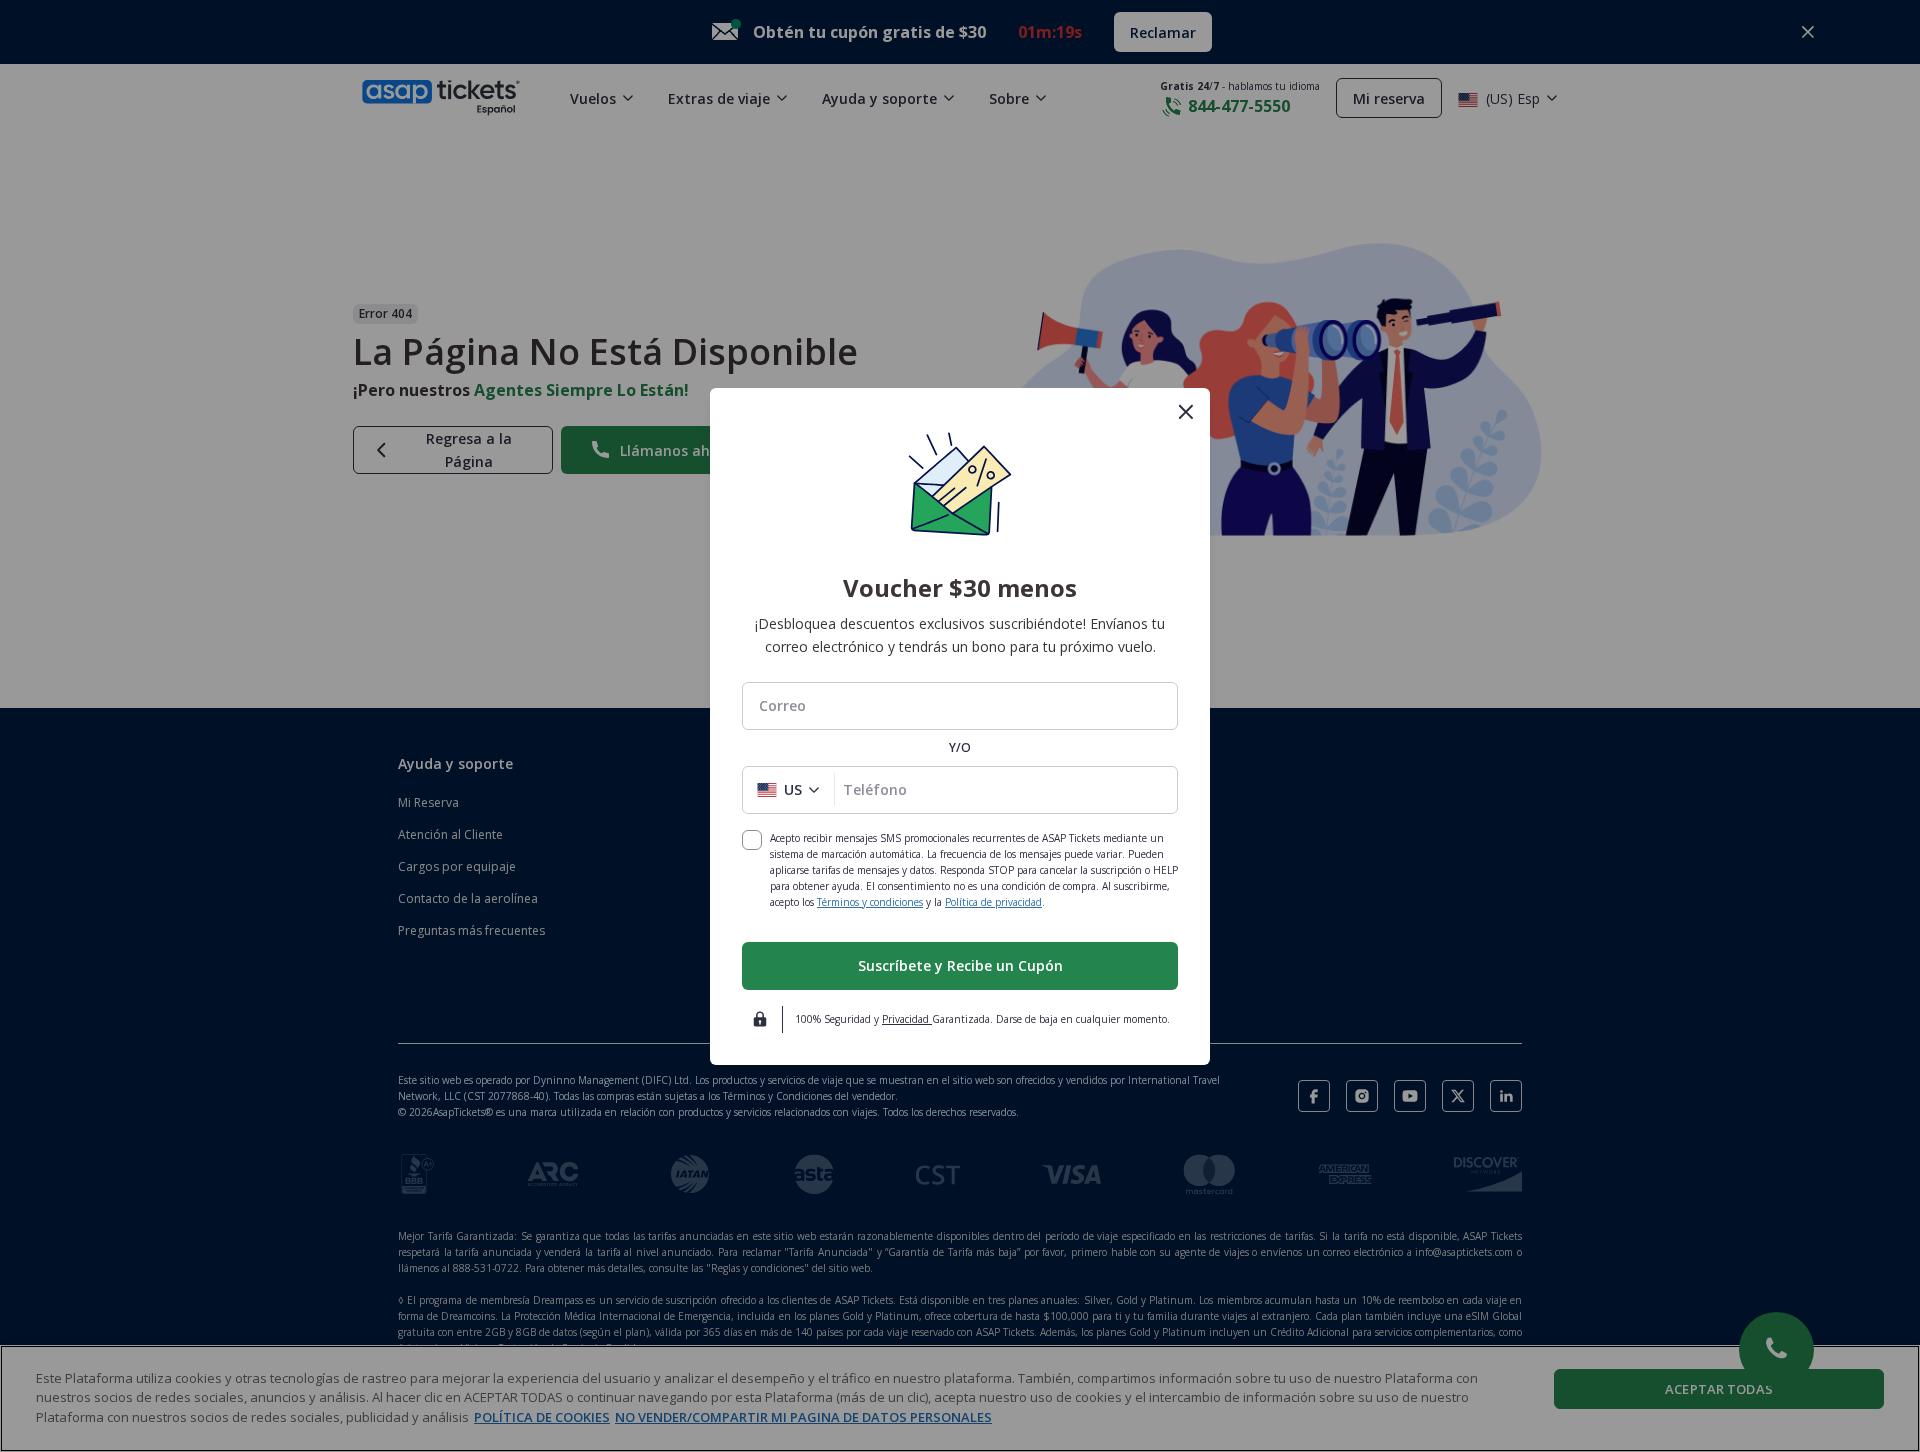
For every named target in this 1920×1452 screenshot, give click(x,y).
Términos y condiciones (870, 902)
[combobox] (960, 705)
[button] (788, 790)
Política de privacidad (993, 902)
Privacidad (907, 1019)
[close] (1186, 412)
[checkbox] (752, 840)
